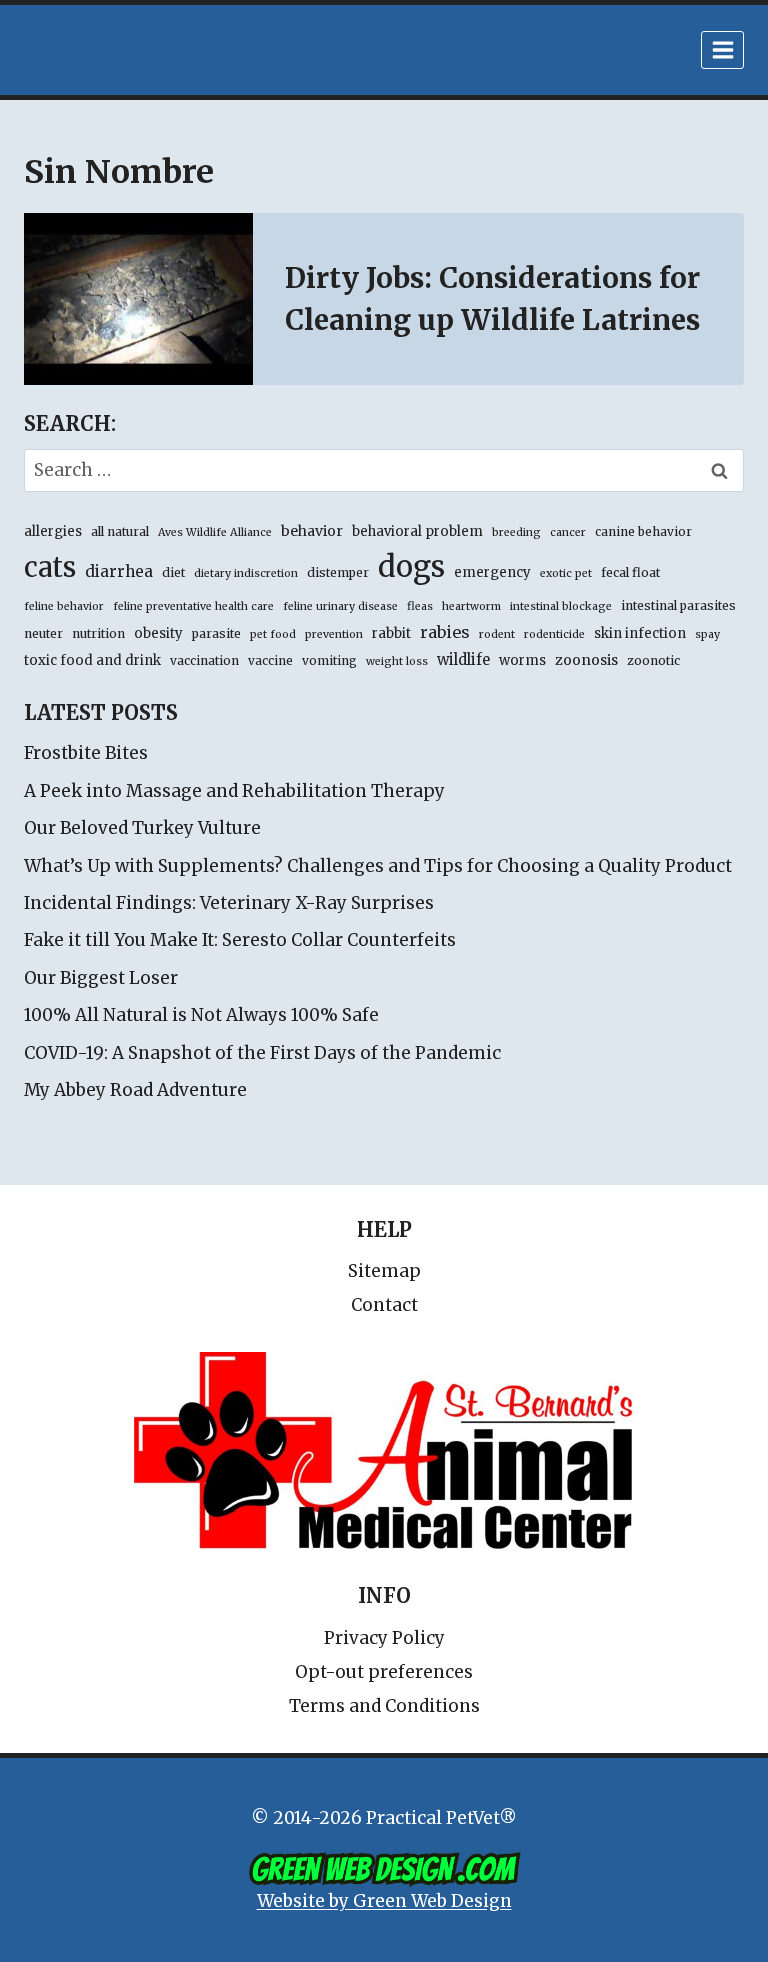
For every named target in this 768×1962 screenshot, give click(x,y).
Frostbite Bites (86, 753)
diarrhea (119, 571)
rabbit (391, 633)
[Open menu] (722, 49)
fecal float (630, 572)
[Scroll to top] (667, 1901)
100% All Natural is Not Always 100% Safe (201, 1015)
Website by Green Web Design (384, 1901)
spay (707, 634)
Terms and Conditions (384, 1706)
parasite (216, 633)
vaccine (270, 660)
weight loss (397, 661)
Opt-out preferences (384, 1672)
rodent (497, 634)
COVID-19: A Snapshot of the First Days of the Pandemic (262, 1053)
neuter (43, 633)
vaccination (204, 660)
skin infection (640, 633)
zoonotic (653, 660)
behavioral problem (417, 531)
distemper (338, 572)
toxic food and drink (92, 660)
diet (173, 572)
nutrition (98, 633)
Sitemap (384, 1271)
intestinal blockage (561, 606)
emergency (492, 572)
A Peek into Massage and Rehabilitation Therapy (234, 791)
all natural (120, 531)
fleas (420, 606)
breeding (516, 532)
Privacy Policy (384, 1638)
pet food (273, 634)
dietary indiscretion (246, 573)
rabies (445, 632)
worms (522, 660)
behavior (312, 531)
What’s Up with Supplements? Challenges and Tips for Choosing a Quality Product (378, 866)
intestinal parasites (678, 605)
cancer (568, 532)
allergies (53, 531)
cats (50, 567)
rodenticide (554, 634)
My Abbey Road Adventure (135, 1090)
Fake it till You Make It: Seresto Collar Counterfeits (240, 940)
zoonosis (586, 660)
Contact (384, 1305)
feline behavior (64, 606)
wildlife (463, 660)
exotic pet (566, 573)
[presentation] (138, 299)
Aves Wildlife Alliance (215, 532)
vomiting (329, 660)
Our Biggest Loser (101, 978)
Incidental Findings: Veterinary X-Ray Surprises (229, 903)
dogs (411, 566)
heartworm (471, 606)
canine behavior (643, 531)
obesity (158, 633)
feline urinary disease (340, 606)
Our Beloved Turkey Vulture (142, 828)
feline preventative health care (193, 606)
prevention (334, 634)
